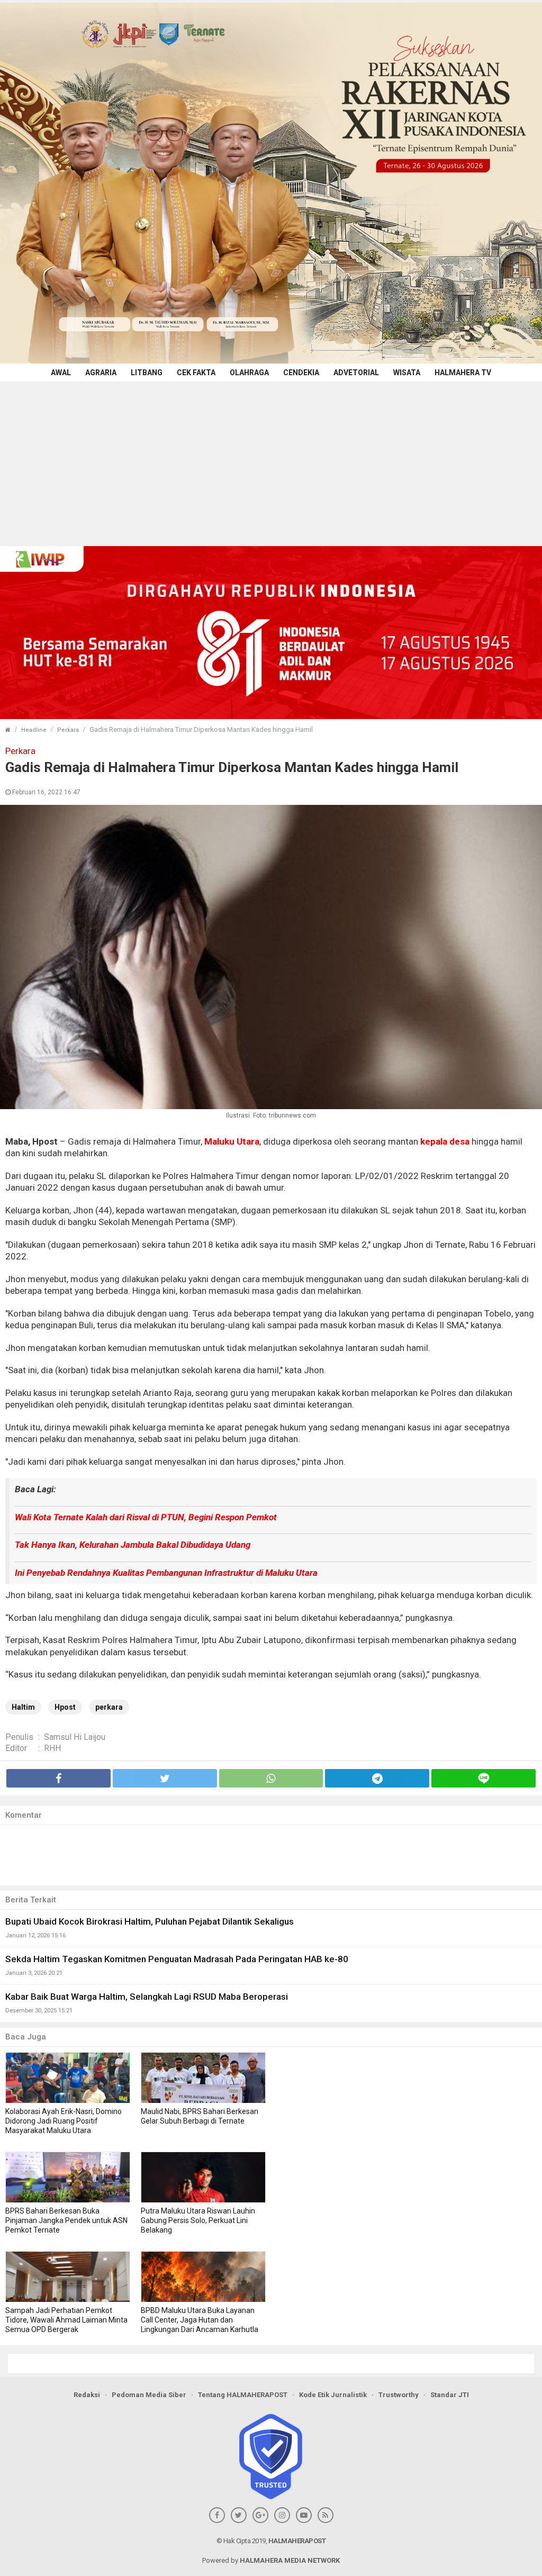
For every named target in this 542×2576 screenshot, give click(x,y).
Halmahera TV (463, 373)
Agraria (101, 373)
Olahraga (249, 373)
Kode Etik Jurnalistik (333, 2395)
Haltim (23, 1707)
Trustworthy (399, 2395)
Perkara (68, 730)
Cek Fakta (196, 373)
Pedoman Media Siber (149, 2395)
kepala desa (445, 1141)
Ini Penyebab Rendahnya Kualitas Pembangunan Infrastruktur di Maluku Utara (166, 1573)
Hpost (65, 1707)
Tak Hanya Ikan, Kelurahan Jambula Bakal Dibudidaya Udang (133, 1545)
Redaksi (87, 2395)
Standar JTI (450, 2395)
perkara (109, 1707)
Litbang (147, 373)
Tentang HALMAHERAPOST (243, 2395)
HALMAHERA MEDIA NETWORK (290, 2560)
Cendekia (301, 373)
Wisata (407, 373)
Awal (61, 373)
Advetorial (356, 373)
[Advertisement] (271, 461)
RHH (52, 1748)
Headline (34, 730)
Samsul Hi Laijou (75, 1737)
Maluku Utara (232, 1141)
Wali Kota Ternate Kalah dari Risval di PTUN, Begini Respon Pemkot (146, 1517)
